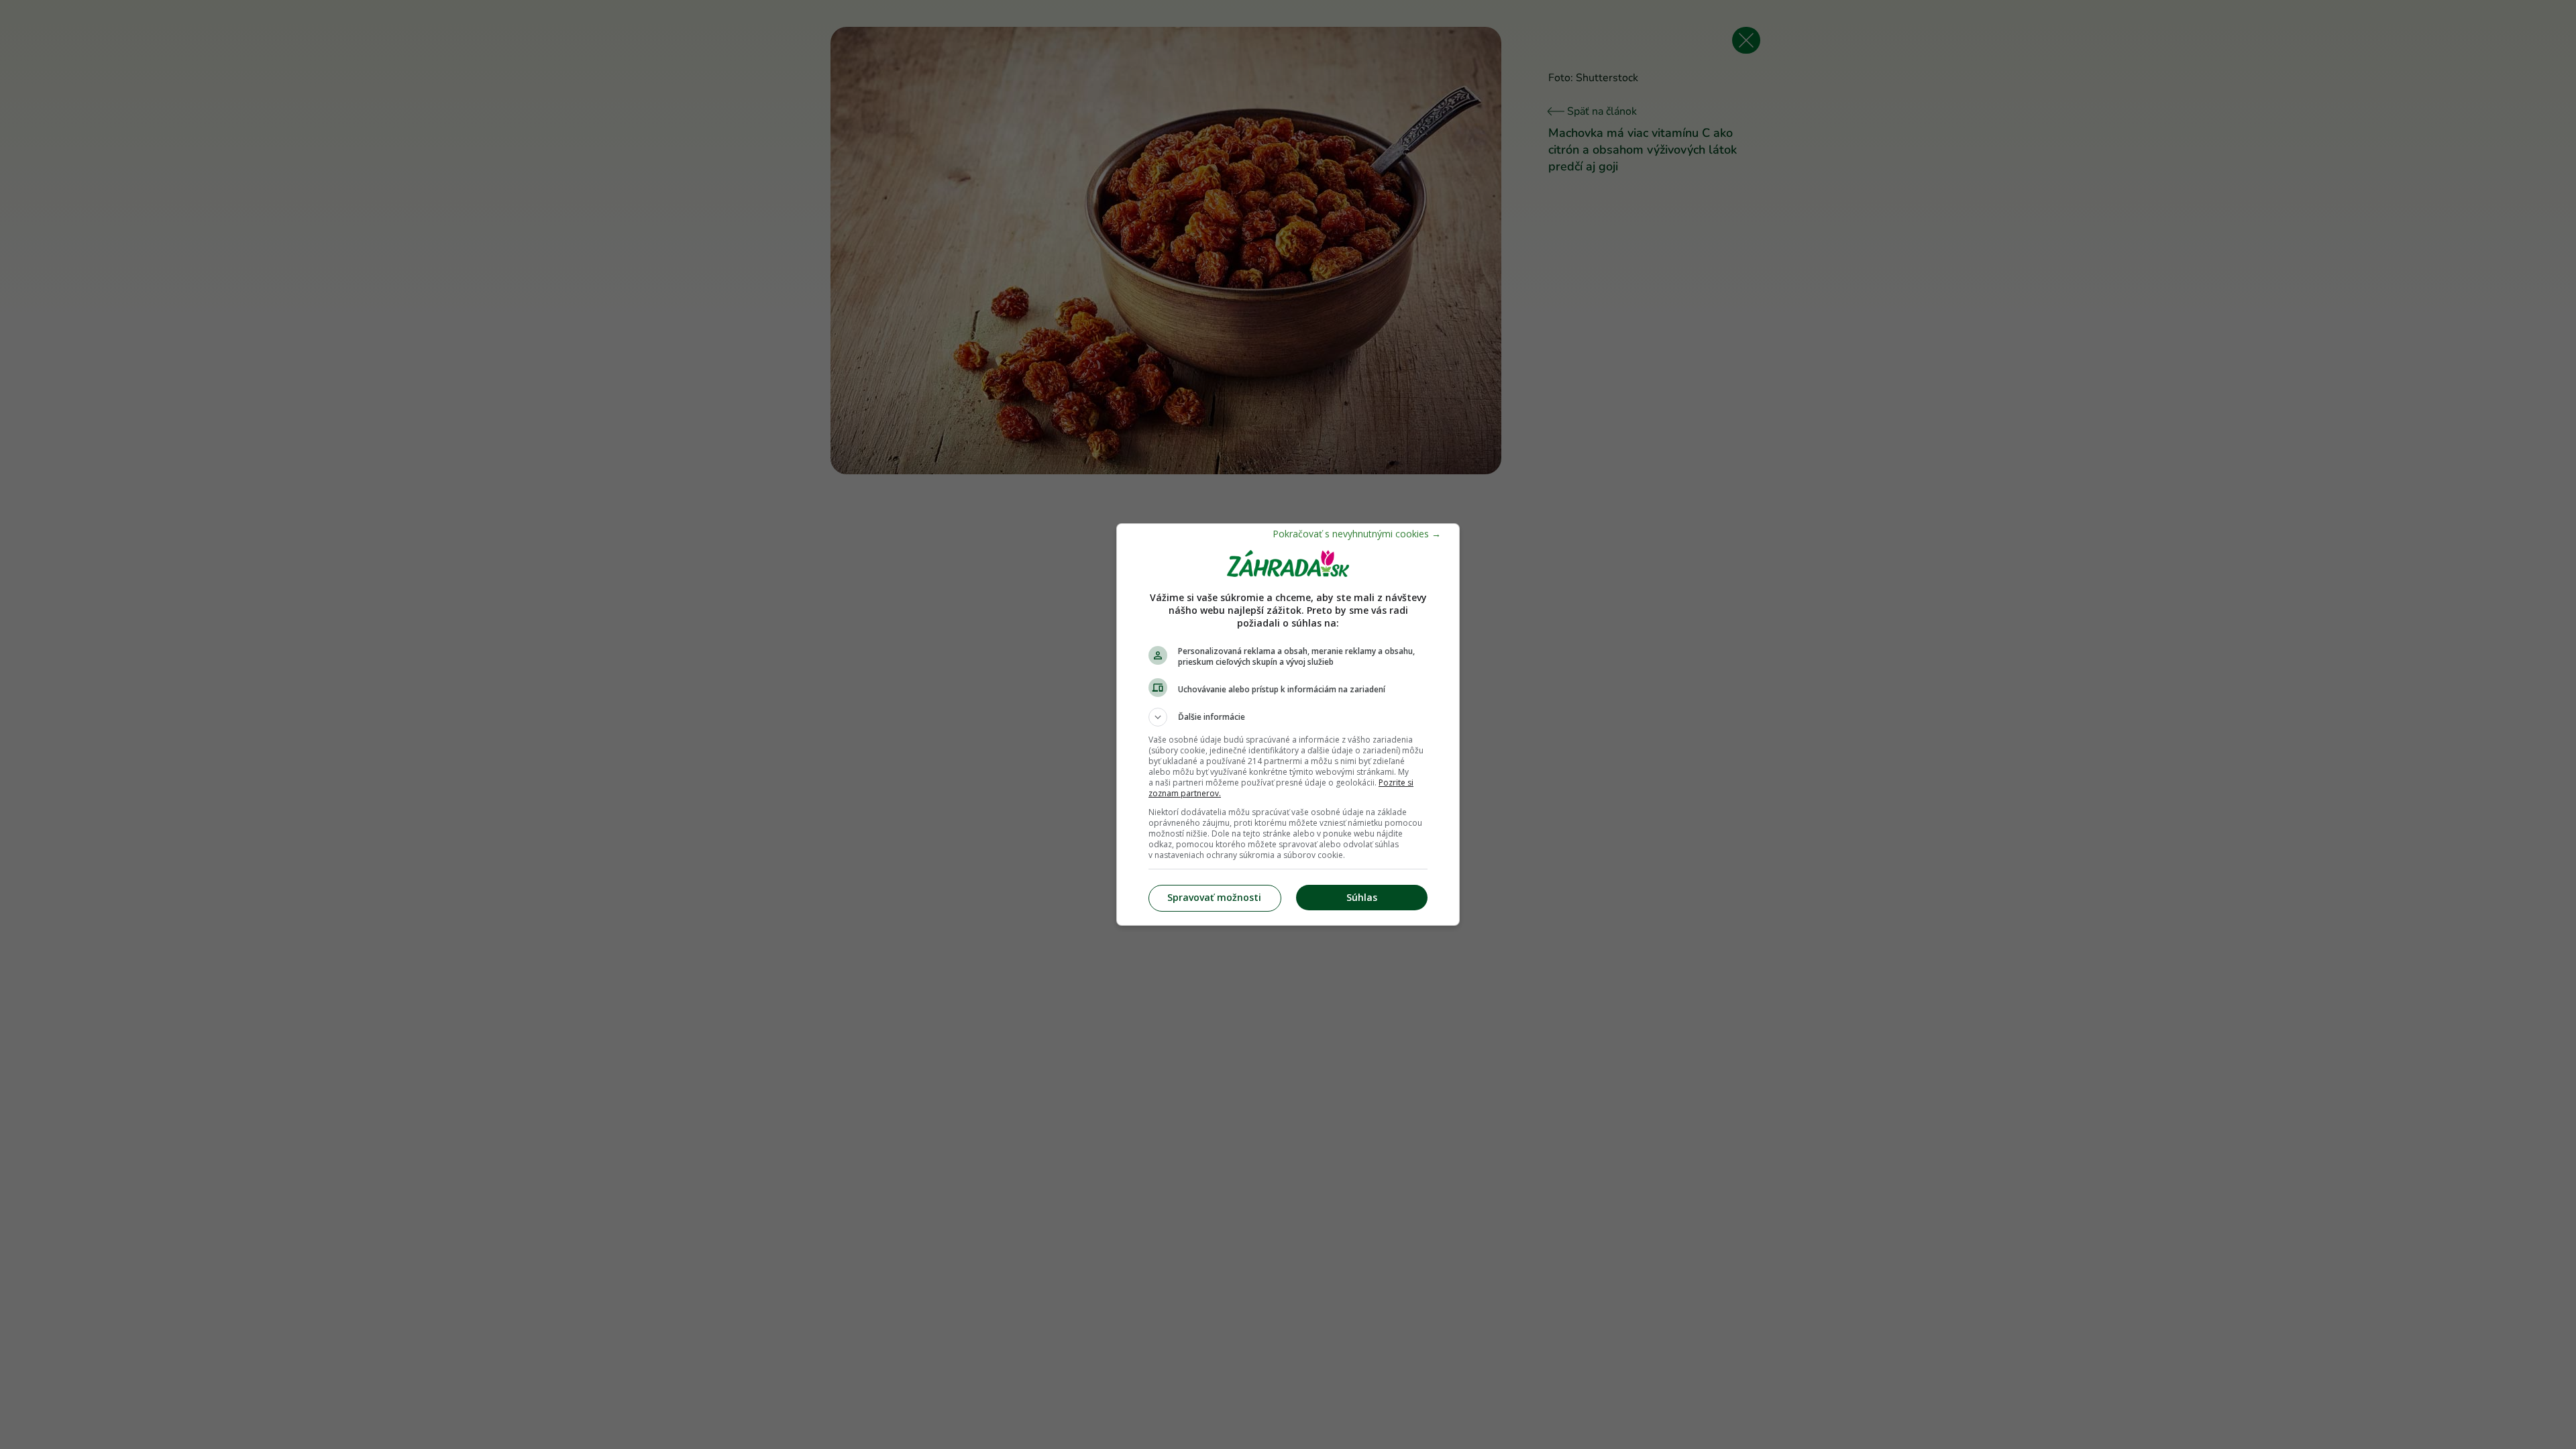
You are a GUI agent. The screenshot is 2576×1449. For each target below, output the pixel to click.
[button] (1288, 717)
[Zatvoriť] (1357, 534)
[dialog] (1288, 724)
